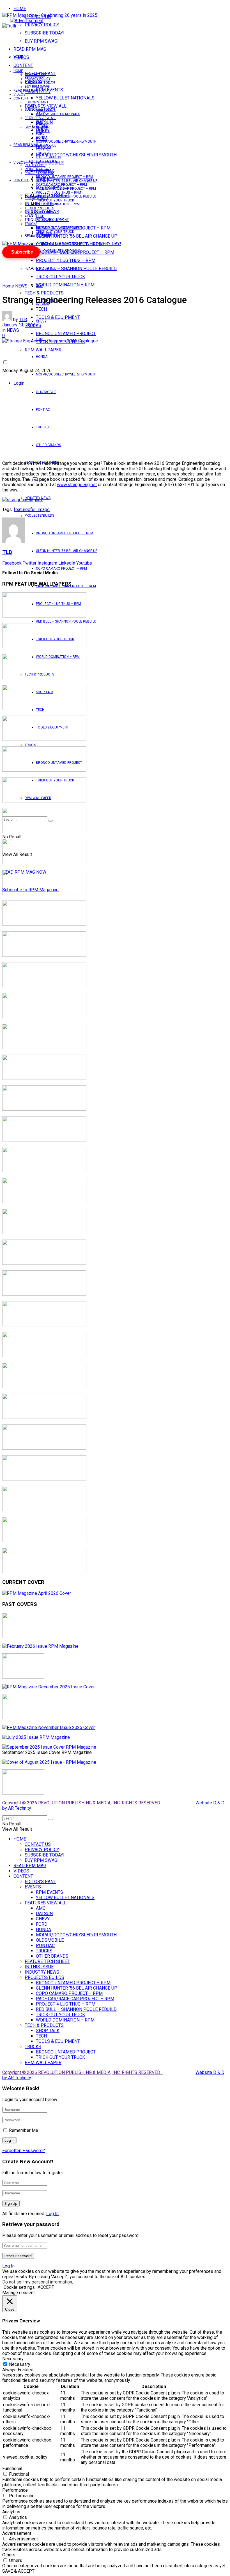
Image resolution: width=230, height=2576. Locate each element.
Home (8, 286)
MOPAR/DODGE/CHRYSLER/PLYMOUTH (76, 155)
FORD (40, 134)
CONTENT (23, 65)
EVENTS (31, 215)
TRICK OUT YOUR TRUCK (60, 277)
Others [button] (9, 2555)
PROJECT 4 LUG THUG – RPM (66, 260)
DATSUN (42, 126)
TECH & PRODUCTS (44, 293)
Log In (52, 2214)
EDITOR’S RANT (37, 102)
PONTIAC (43, 410)
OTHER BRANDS (48, 445)
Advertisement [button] (17, 2533)
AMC (40, 286)
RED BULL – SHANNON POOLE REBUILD (76, 269)
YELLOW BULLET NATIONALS (65, 98)
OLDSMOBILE (46, 392)
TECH (40, 216)
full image (40, 510)
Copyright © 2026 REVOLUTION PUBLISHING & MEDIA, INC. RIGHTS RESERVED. (83, 1803)
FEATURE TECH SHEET (42, 161)
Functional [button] (12, 2469)
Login (19, 383)
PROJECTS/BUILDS (39, 516)
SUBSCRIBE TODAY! (45, 33)
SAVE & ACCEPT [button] (18, 2571)
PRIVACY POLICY (42, 25)
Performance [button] (15, 2490)
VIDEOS (19, 94)
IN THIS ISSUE (35, 165)
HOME (20, 9)
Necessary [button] (13, 2359)
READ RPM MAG (30, 49)
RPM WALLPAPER (38, 236)
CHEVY (41, 321)
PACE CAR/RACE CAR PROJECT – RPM (66, 189)
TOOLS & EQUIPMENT (58, 317)
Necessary (20, 2364)
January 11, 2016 (19, 325)
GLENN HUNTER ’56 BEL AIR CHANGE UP (77, 236)
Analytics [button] (11, 2512)
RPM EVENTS (46, 110)
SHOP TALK (45, 212)
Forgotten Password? (24, 2151)
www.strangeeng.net (77, 485)
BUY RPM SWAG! (42, 41)
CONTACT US (35, 75)
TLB (23, 320)
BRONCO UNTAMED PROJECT (66, 334)
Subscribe (22, 252)
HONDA (42, 357)
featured (22, 510)
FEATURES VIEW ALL (40, 268)
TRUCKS (42, 427)
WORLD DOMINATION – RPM (65, 285)
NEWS (21, 286)
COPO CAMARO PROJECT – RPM (61, 568)
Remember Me (24, 2130)
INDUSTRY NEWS (38, 169)
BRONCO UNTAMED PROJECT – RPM (65, 533)
